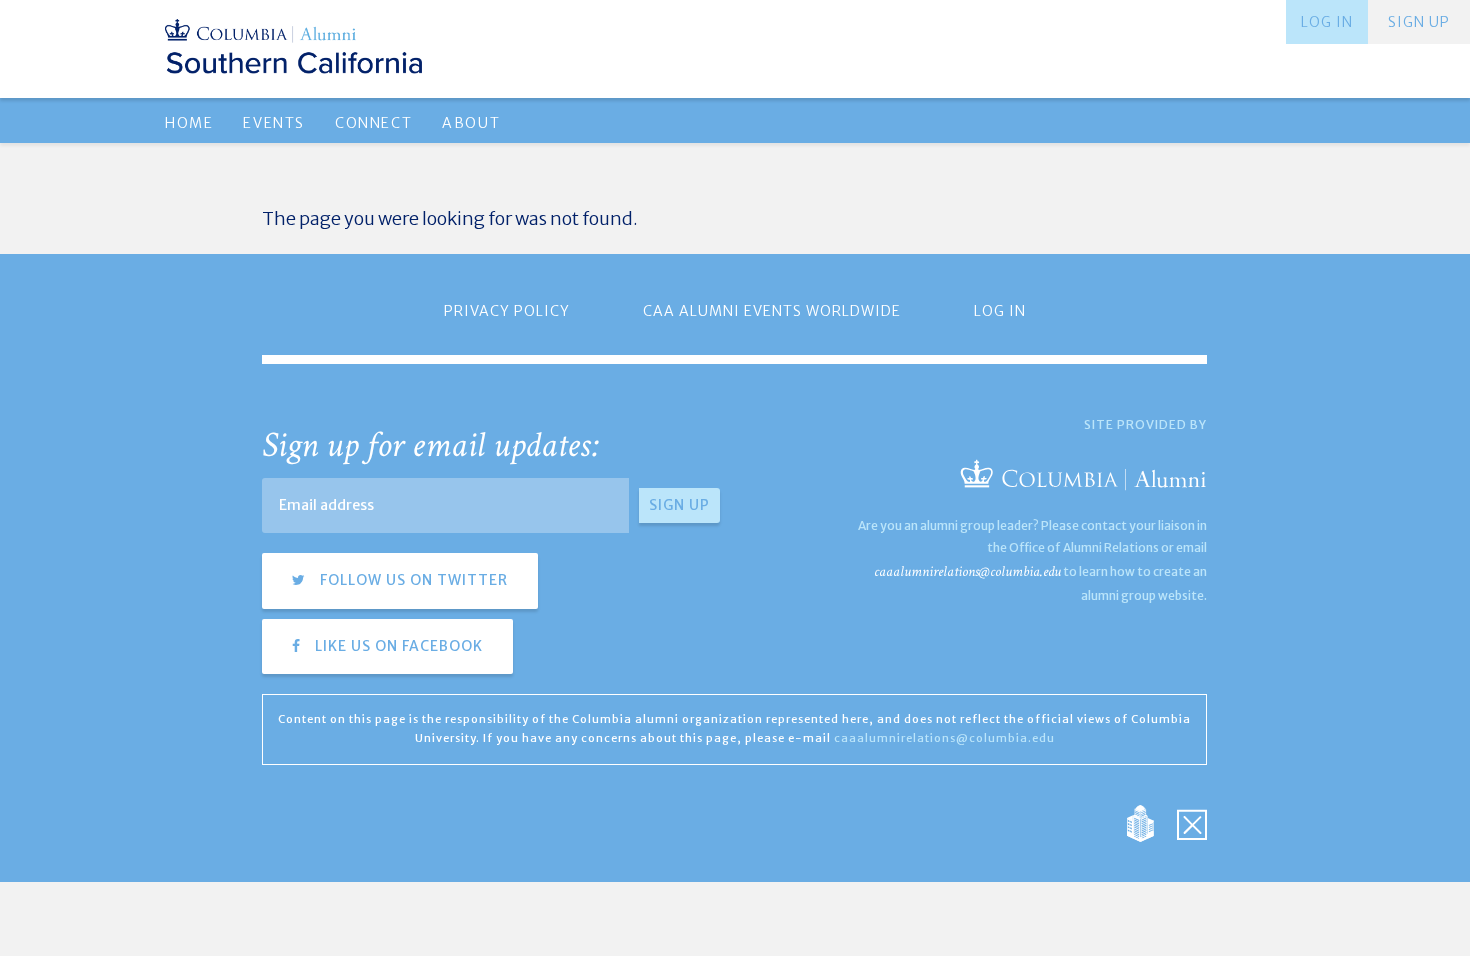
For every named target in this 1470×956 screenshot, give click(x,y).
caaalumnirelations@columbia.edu (967, 571)
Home (189, 123)
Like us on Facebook (397, 646)
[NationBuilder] (1150, 822)
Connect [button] (373, 123)
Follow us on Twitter (412, 580)
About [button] (471, 123)
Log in (1327, 22)
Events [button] (274, 123)
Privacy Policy (507, 311)
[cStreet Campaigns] (1192, 822)
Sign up (1419, 22)
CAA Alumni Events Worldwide (772, 311)
